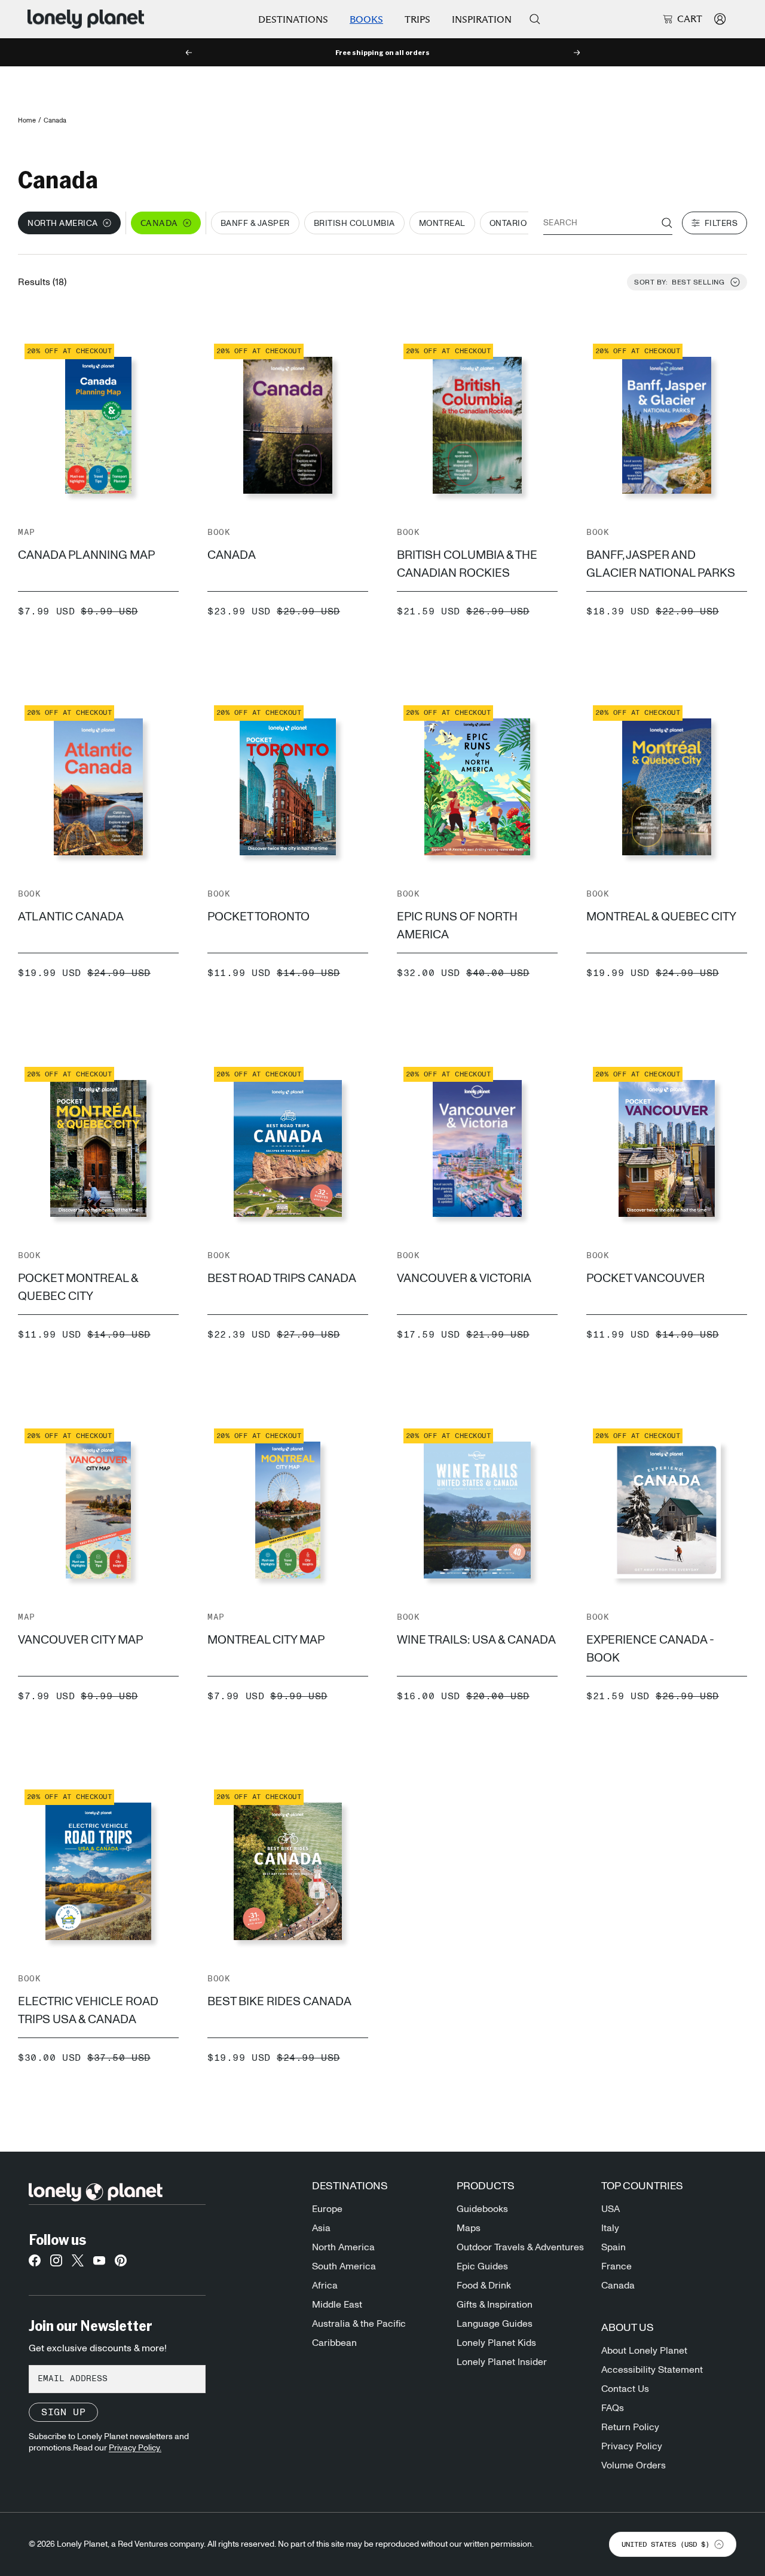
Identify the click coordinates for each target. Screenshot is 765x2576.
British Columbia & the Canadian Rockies (467, 564)
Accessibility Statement (652, 2370)
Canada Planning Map (86, 555)
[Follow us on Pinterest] (121, 2264)
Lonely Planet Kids (496, 2343)
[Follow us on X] (78, 2264)
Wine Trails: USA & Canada (476, 1640)
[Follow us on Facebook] (35, 2264)
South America (344, 2266)
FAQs (613, 2408)
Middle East (337, 2305)
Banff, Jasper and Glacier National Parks (661, 564)
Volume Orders (634, 2465)
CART (690, 19)
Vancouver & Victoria (464, 1278)
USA (611, 2209)
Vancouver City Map (80, 1640)
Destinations (293, 19)
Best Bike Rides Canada (279, 2002)
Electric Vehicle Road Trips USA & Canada (88, 2011)
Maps (469, 2228)
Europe (327, 2209)
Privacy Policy (632, 2446)
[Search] (535, 19)
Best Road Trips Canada (282, 1278)
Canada (232, 555)
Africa (325, 2286)
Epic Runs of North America (457, 926)
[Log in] (720, 19)
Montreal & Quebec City (661, 917)
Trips (417, 19)
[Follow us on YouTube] (99, 2264)
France (616, 2266)
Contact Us (625, 2389)
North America (343, 2247)
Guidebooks (482, 2209)
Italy (610, 2228)
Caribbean (334, 2343)
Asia (321, 2228)
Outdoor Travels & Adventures (520, 2247)
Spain (613, 2247)
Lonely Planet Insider (502, 2362)
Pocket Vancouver (645, 1278)
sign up (63, 2412)
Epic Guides (482, 2266)
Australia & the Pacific (359, 2324)
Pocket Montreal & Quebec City (78, 1287)
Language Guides (495, 2324)
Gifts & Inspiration (495, 2305)
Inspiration (482, 19)
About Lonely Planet (644, 2351)
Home (27, 120)
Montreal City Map (266, 1640)
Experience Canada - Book (650, 1649)
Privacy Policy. (135, 2448)
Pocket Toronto (258, 917)
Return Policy (630, 2427)
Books (366, 19)
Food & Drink (484, 2286)
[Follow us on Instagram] (56, 2264)
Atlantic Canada (71, 917)
